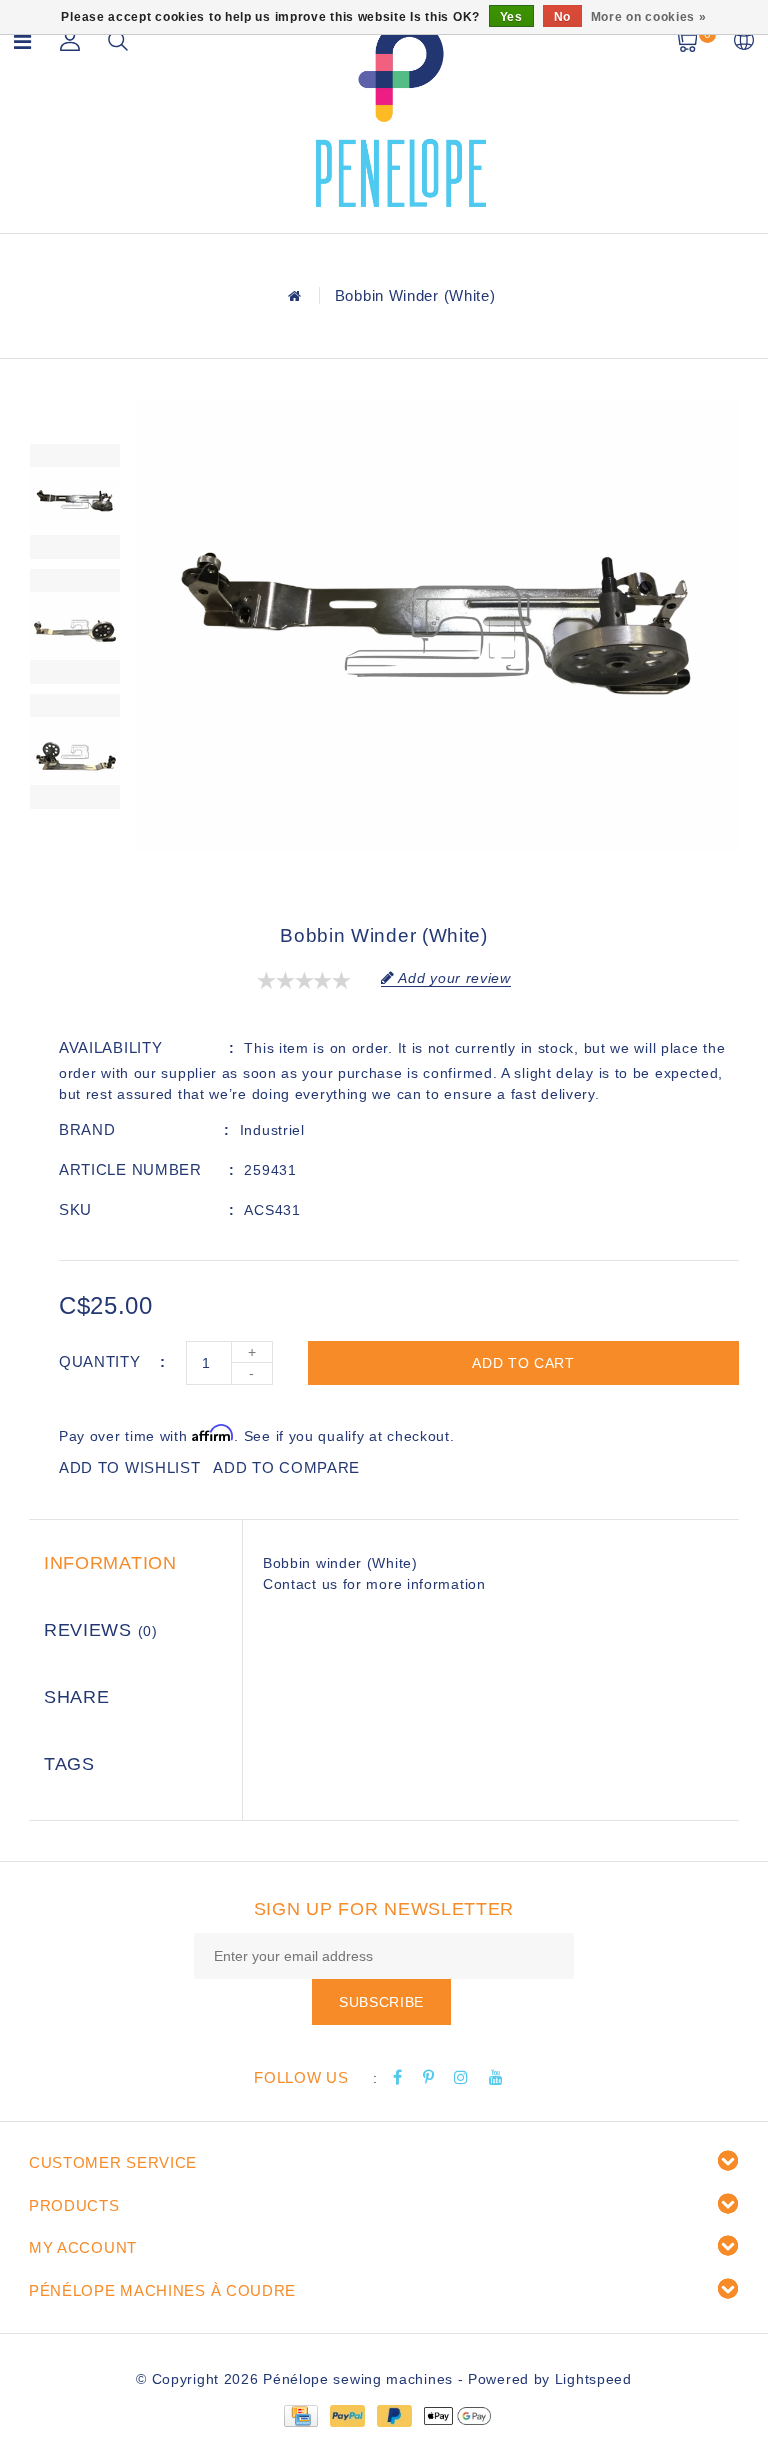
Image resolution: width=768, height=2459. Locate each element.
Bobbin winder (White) (415, 295)
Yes (511, 17)
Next (75, 839)
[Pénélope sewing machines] (401, 113)
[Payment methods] (300, 2414)
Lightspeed (593, 2379)
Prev (75, 414)
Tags (69, 1764)
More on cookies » (649, 17)
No (562, 17)
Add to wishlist (130, 1467)
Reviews (101, 1630)
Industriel (272, 1130)
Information (110, 1563)
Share (77, 1697)
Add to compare (286, 1467)
